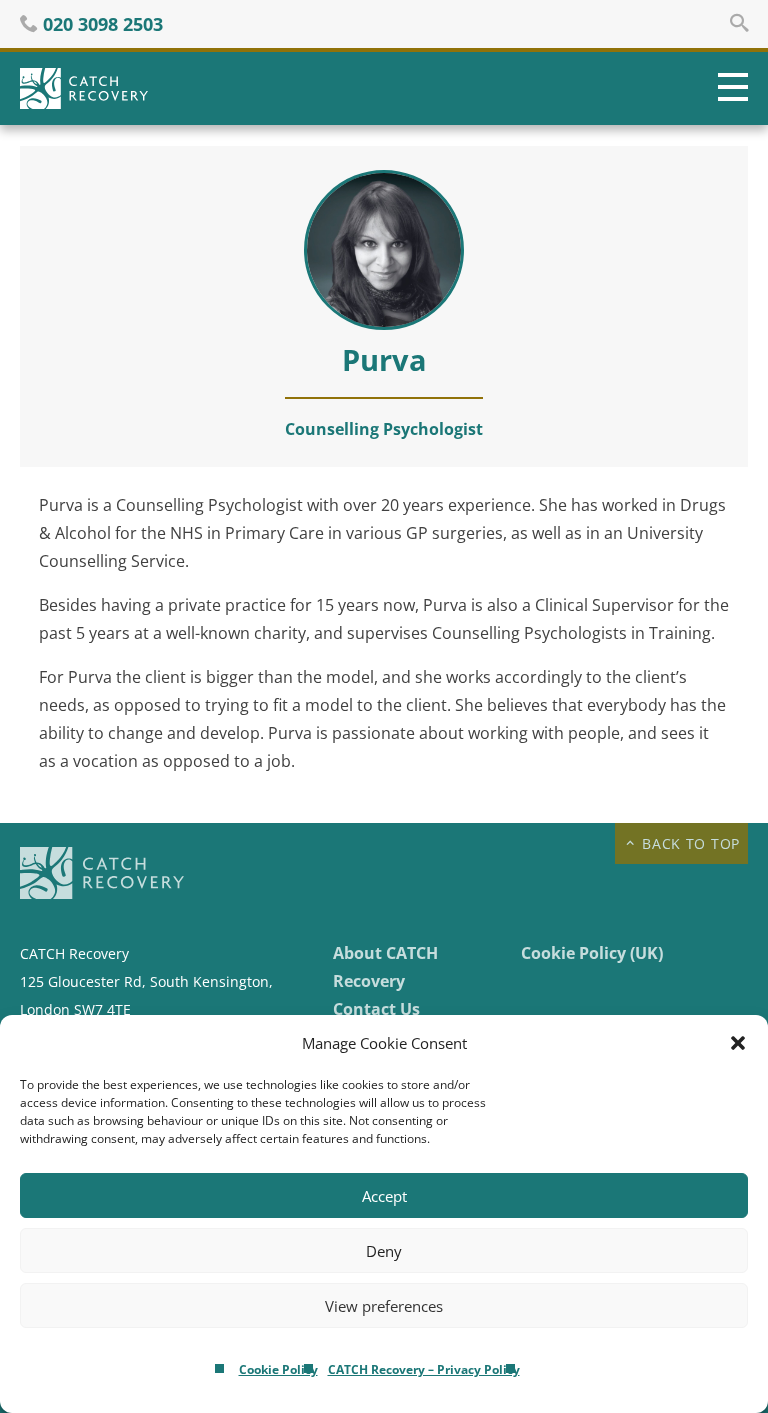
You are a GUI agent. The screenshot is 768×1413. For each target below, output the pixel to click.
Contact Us (376, 1009)
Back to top (688, 843)
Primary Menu (728, 88)
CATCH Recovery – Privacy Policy (424, 1369)
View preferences (384, 1306)
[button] (738, 1043)
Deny (384, 1251)
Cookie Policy (278, 1369)
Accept (384, 1196)
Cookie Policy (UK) (592, 953)
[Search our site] (739, 23)
